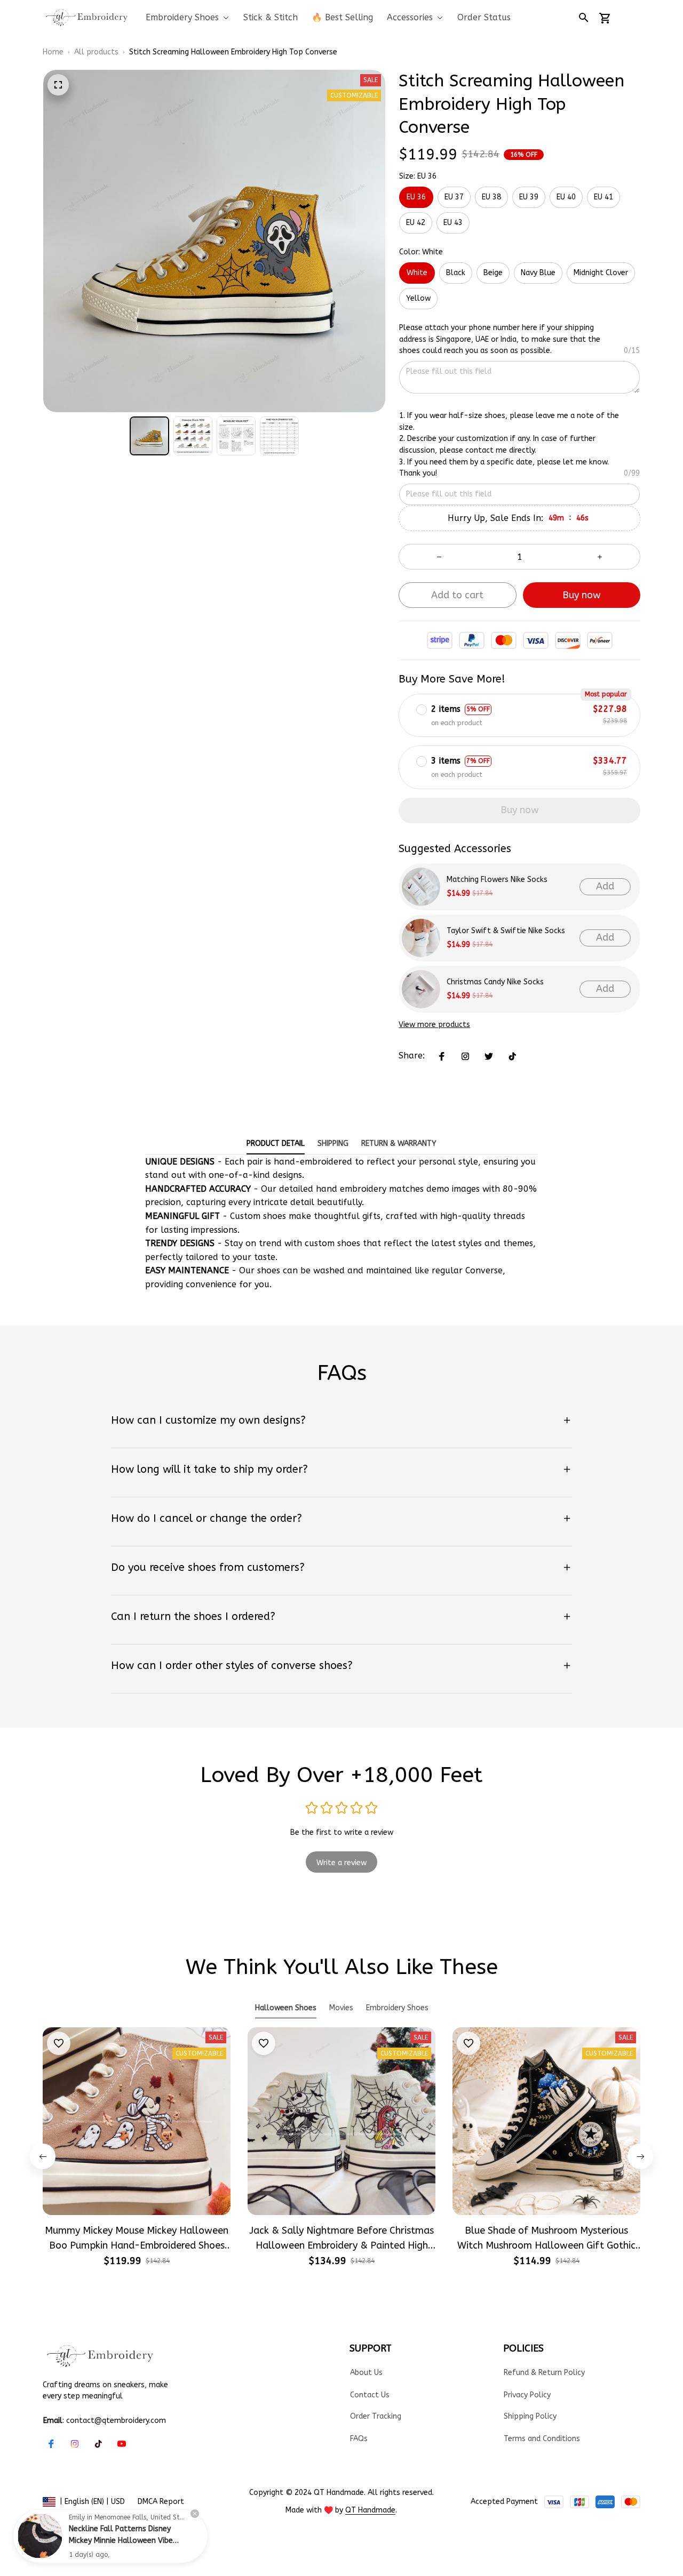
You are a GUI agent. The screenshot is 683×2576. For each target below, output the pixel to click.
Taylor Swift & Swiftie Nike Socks (506, 931)
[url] (370, 2510)
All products (96, 52)
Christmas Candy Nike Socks (495, 982)
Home (53, 52)
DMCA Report (161, 2502)
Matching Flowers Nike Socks (497, 880)
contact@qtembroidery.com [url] (116, 2421)
